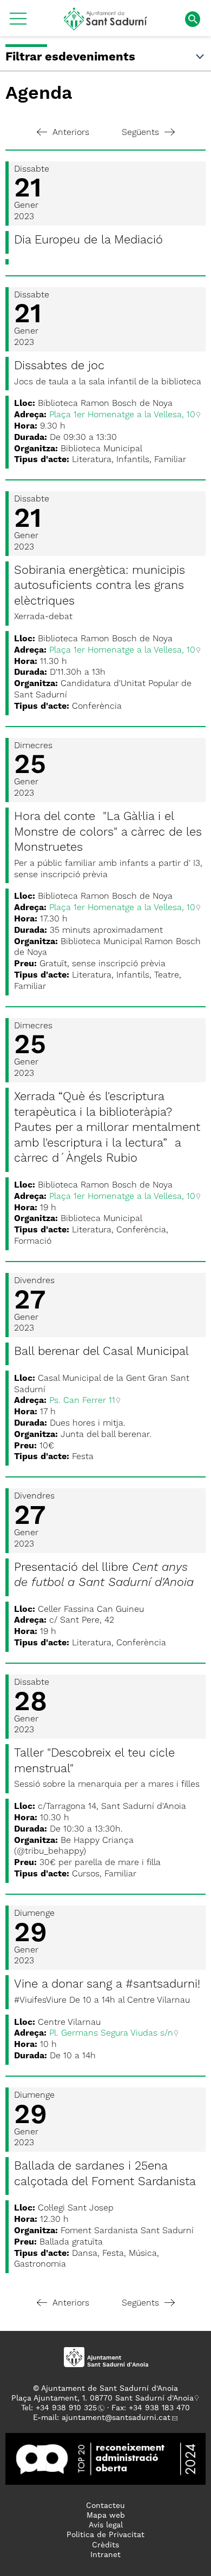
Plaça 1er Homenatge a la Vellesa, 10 (122, 415)
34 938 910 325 (68, 2408)
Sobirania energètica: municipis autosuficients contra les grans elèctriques (100, 586)
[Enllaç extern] (105, 2458)
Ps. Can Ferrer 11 (82, 1401)
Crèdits (105, 2545)
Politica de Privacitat (105, 2535)
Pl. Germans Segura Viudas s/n (111, 2033)
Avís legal (106, 2525)
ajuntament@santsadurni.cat (116, 2418)
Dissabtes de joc (59, 366)
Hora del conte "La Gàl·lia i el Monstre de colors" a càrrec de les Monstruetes (108, 832)
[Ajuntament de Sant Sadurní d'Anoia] (106, 26)
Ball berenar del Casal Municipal (101, 1352)
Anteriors (71, 133)
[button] (18, 23)
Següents (140, 133)
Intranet (105, 2555)
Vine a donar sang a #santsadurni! (107, 1984)
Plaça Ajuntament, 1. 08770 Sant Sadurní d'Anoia (103, 2398)
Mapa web (106, 2516)
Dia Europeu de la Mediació (88, 240)
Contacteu (105, 2506)
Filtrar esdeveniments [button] (70, 57)
